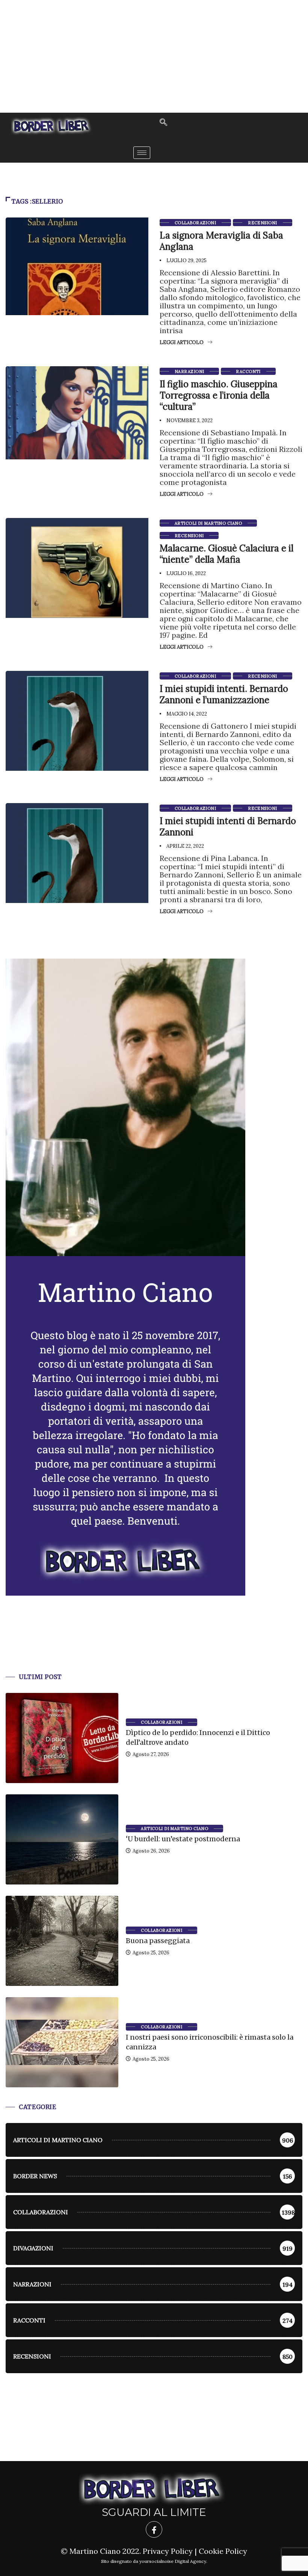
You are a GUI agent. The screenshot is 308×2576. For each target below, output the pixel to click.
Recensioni (262, 223)
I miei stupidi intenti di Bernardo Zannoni (228, 827)
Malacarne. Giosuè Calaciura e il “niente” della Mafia (226, 554)
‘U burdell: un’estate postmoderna (183, 1839)
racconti (248, 371)
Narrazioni (189, 371)
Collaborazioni (195, 223)
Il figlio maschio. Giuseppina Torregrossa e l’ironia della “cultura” (219, 395)
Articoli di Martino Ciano (208, 523)
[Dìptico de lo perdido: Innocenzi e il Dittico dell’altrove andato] (62, 1738)
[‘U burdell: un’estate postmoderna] (62, 1839)
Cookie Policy (223, 2551)
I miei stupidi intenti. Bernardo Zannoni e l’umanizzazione (224, 694)
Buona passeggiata (158, 1941)
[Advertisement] (154, 56)
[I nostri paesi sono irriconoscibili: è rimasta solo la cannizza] (62, 2042)
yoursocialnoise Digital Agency (173, 2561)
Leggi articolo (182, 342)
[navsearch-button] (163, 123)
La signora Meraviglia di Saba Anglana (221, 241)
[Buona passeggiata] (62, 1941)
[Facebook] (154, 2529)
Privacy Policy (168, 2551)
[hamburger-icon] (142, 153)
